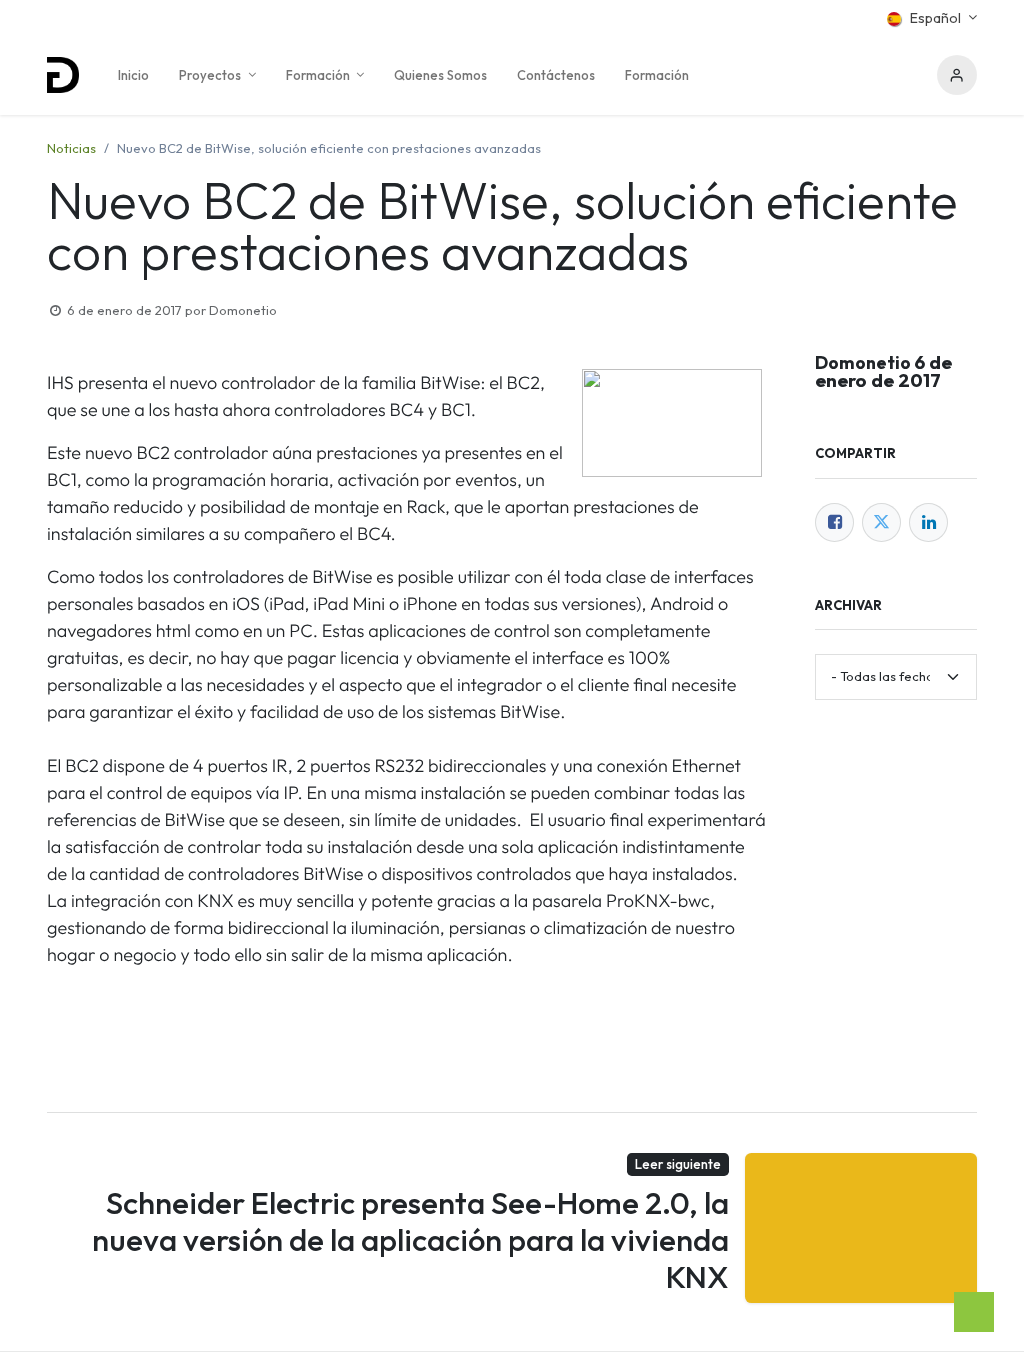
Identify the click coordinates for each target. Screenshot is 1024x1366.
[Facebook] (834, 522)
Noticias (71, 148)
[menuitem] (133, 75)
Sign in (957, 75)
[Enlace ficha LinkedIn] (928, 522)
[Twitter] (881, 522)
